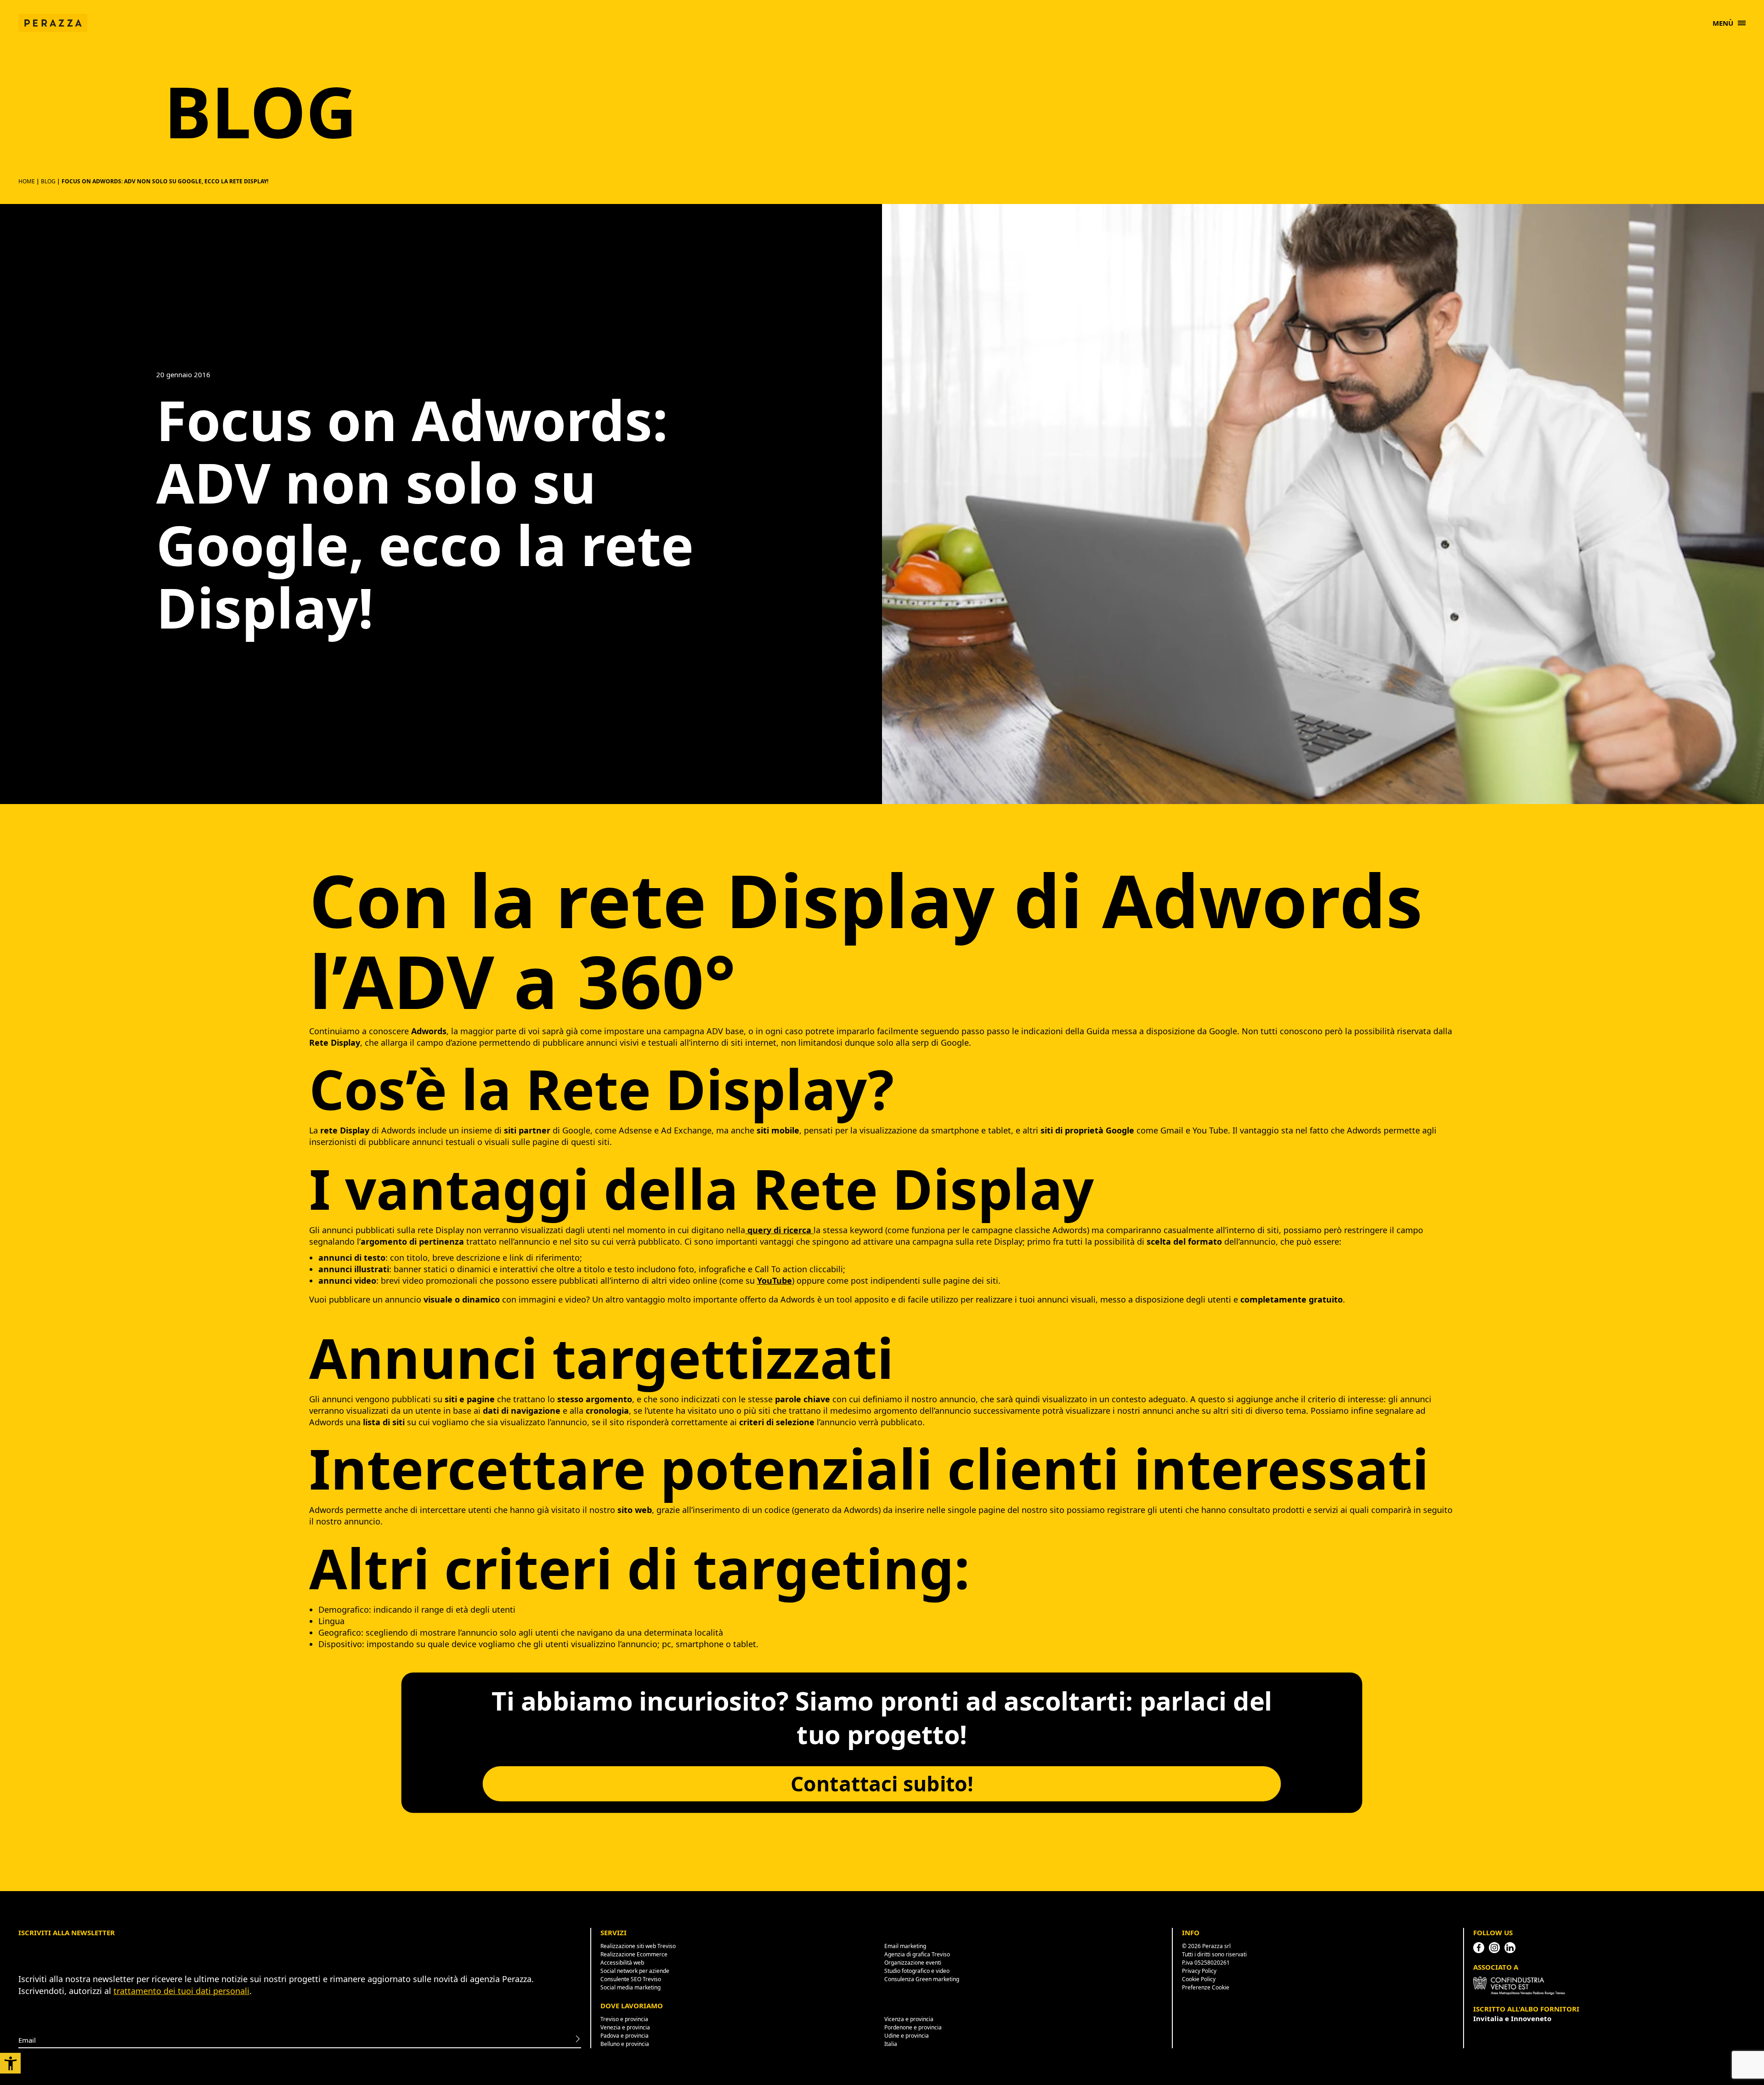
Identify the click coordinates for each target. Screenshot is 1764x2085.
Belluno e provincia (625, 2044)
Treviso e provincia (624, 2019)
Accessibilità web (622, 1963)
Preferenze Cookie (1206, 1987)
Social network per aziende (635, 1971)
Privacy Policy (1199, 1971)
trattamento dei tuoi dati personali (181, 1991)
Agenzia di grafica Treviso (917, 1954)
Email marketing (905, 1946)
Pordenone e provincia (913, 2027)
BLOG (48, 181)
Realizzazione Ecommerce (634, 1954)
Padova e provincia (625, 2036)
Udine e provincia (907, 2036)
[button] (10, 2063)
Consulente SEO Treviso (631, 1979)
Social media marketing (630, 1987)
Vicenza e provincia (909, 2019)
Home (27, 181)
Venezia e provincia (625, 2027)
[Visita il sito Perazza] (53, 18)
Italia (891, 2044)
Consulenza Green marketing (922, 1979)
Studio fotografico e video (917, 1971)
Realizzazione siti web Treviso (638, 1946)
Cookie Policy (1199, 1979)
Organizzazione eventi (913, 1963)
